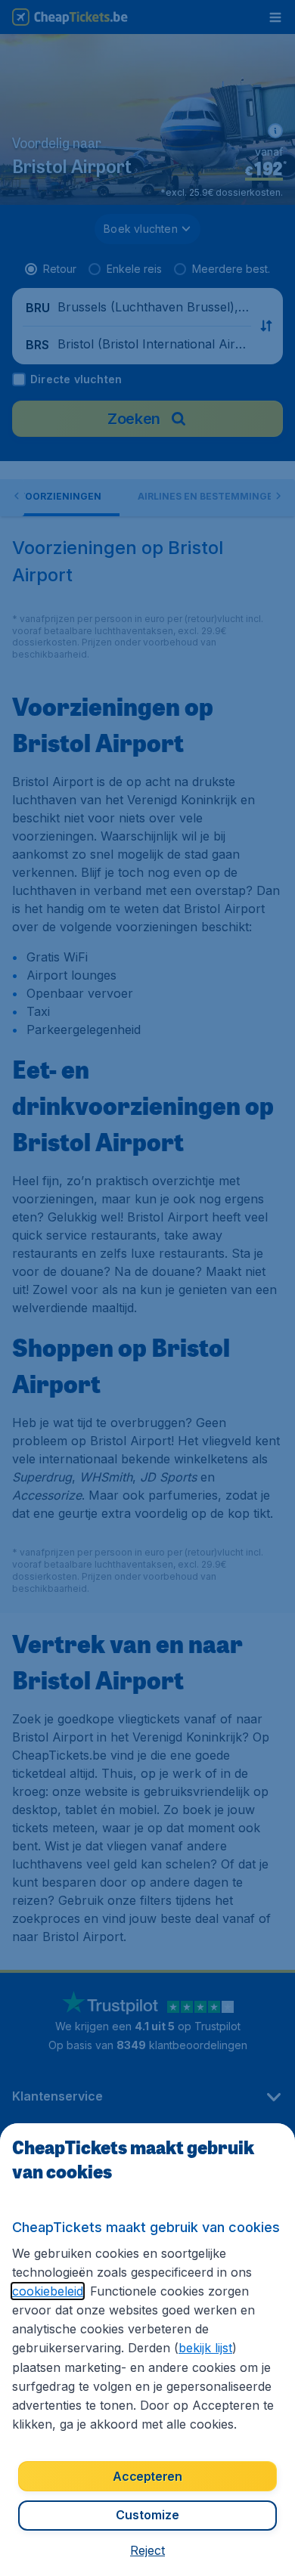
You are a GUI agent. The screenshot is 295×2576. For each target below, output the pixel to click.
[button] (147, 2550)
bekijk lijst (205, 2348)
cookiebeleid (48, 2291)
